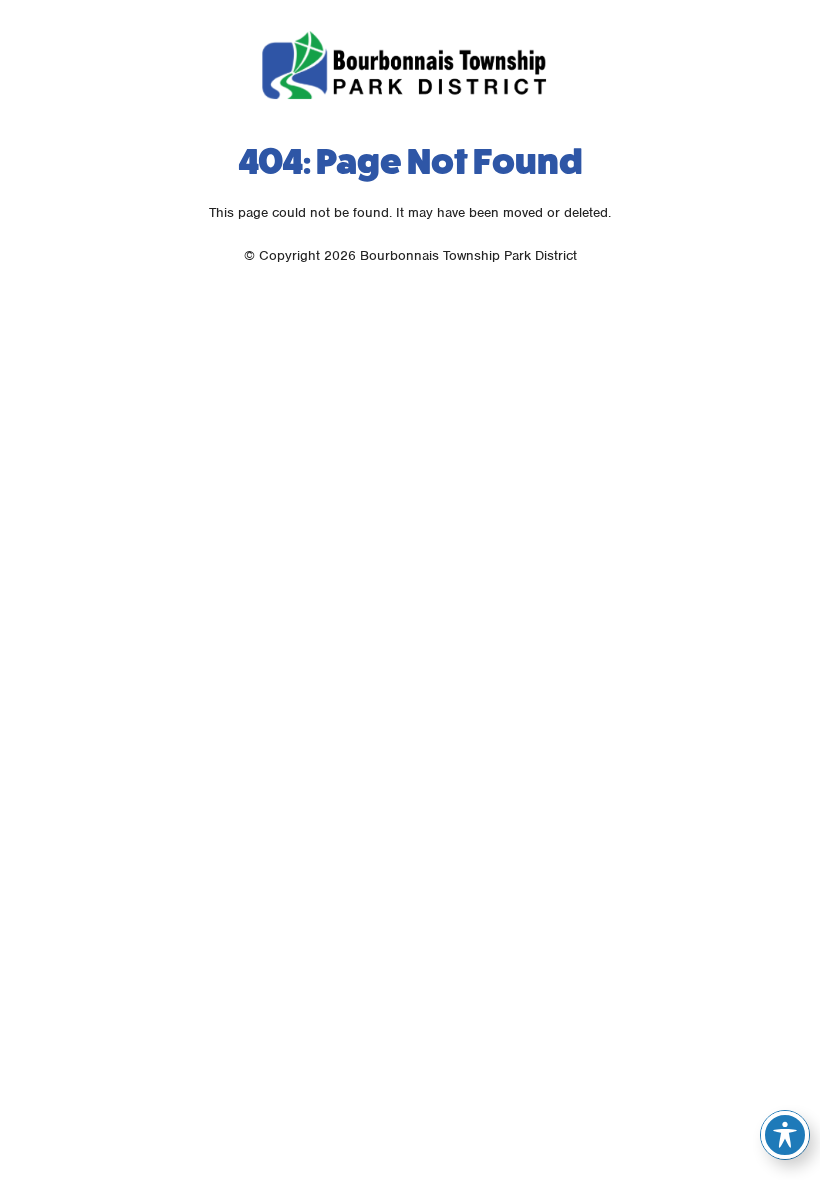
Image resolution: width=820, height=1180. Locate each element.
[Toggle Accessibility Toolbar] (785, 1135)
